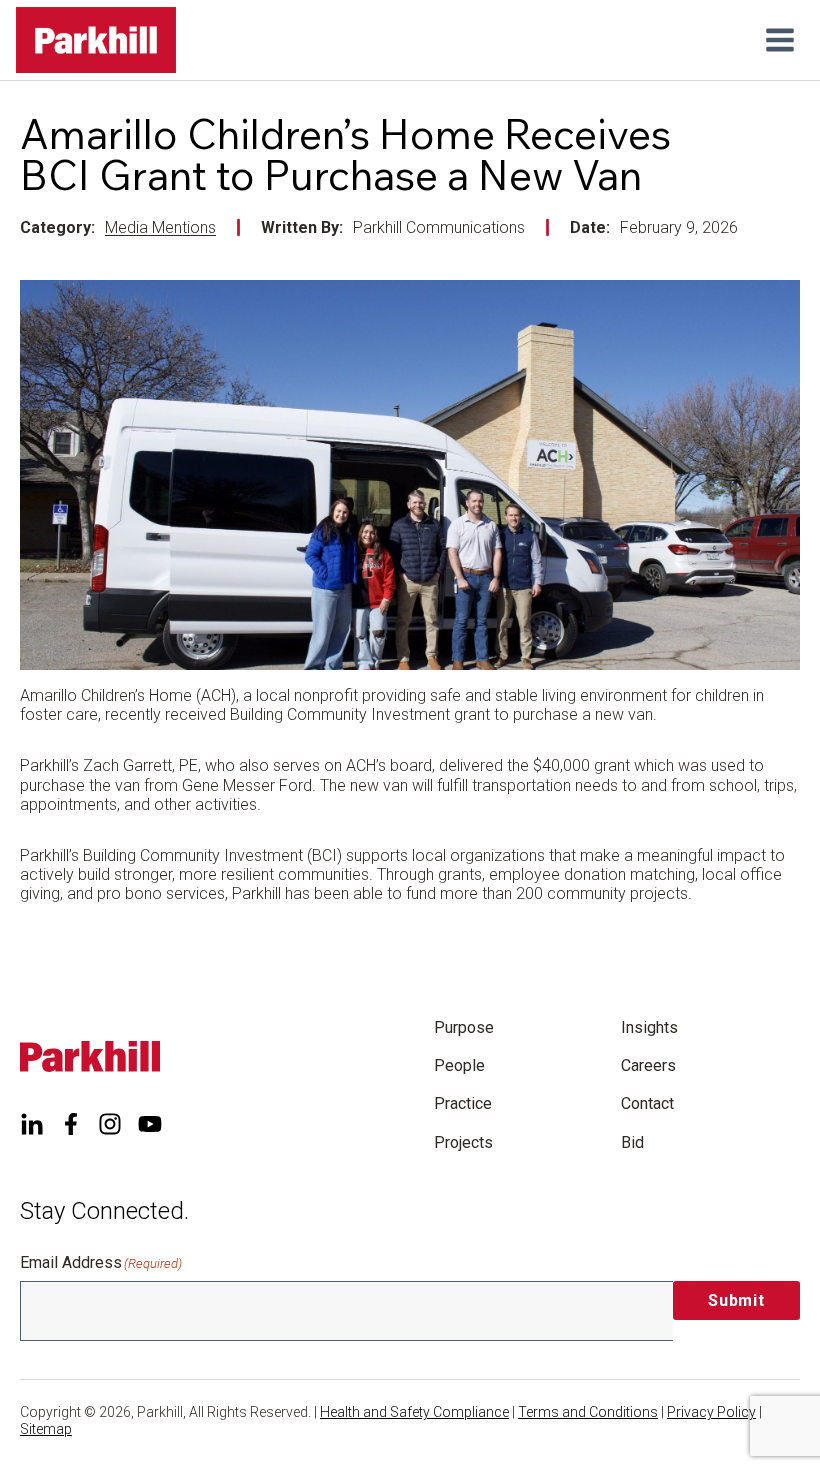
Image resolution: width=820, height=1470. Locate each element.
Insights (649, 1027)
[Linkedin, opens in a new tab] (32, 1124)
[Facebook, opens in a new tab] (71, 1124)
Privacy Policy (711, 1412)
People (459, 1065)
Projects (463, 1142)
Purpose (464, 1027)
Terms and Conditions (588, 1412)
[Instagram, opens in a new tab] (110, 1124)
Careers (648, 1065)
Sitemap (46, 1429)
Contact (647, 1103)
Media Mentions (160, 227)
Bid (632, 1142)
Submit (736, 1300)
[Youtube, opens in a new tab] (150, 1124)
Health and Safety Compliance (414, 1412)
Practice (463, 1103)
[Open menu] (779, 39)
